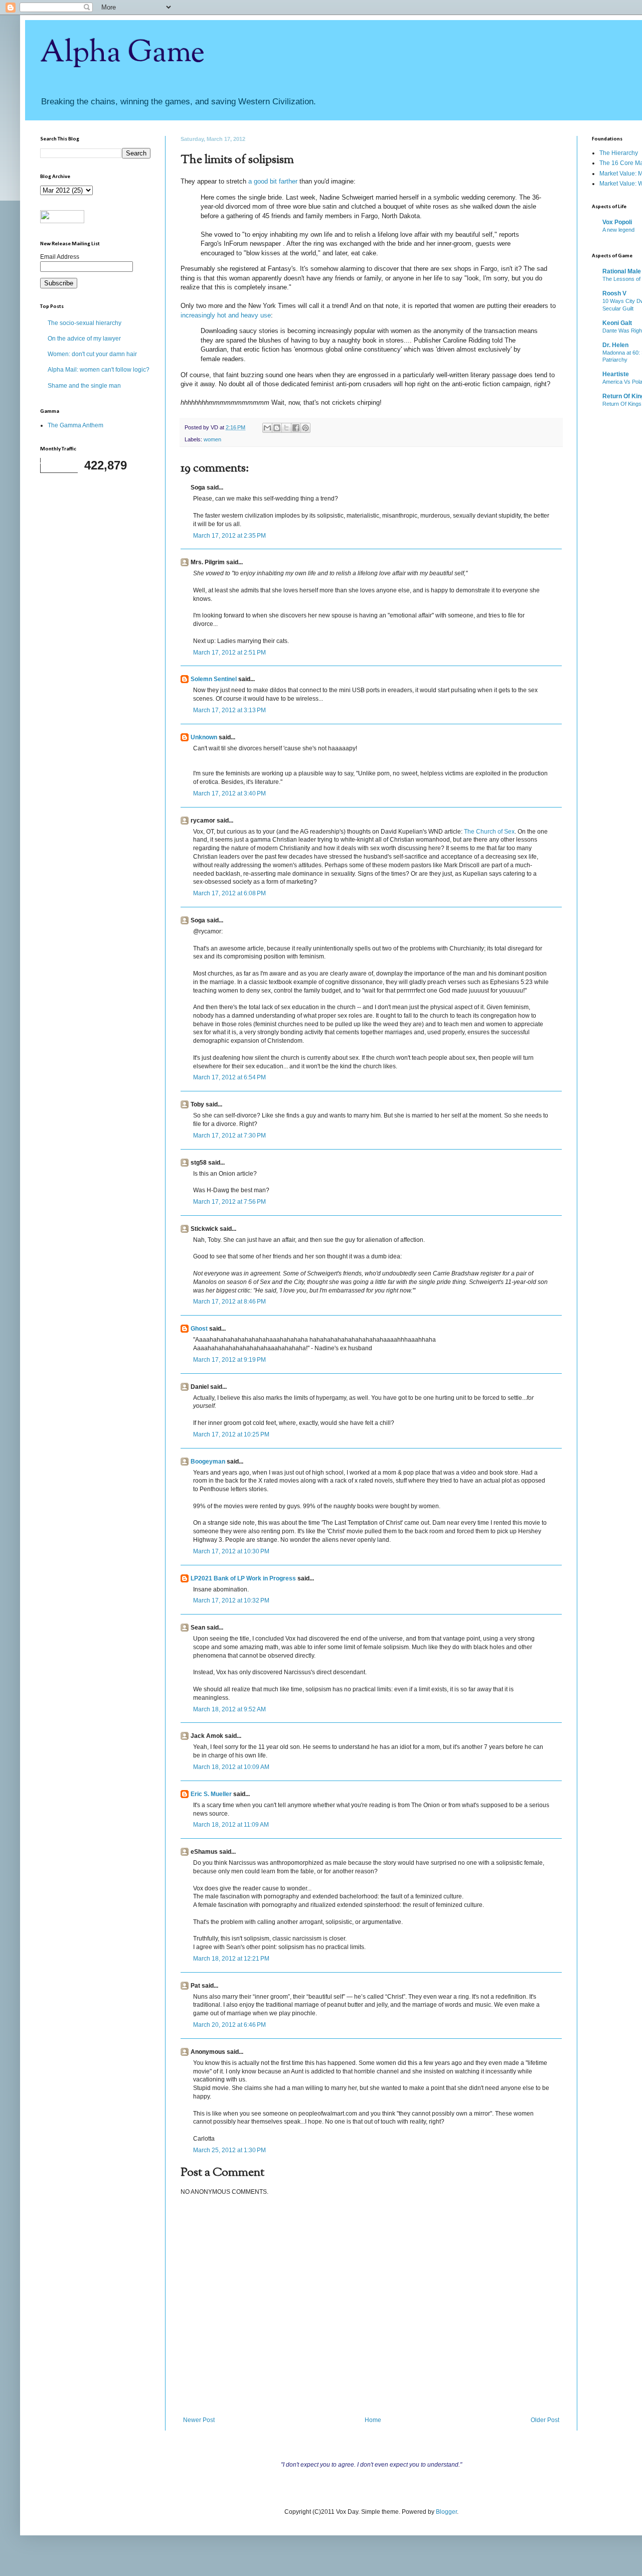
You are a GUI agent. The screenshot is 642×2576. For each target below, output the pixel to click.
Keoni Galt (617, 323)
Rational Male (622, 271)
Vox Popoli (617, 222)
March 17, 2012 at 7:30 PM (229, 1136)
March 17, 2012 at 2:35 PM (229, 536)
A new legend (618, 230)
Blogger (446, 2512)
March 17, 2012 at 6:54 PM (229, 1077)
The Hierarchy (619, 153)
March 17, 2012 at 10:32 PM (231, 1600)
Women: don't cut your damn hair (92, 354)
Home (373, 2420)
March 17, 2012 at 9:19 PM (229, 1360)
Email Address (60, 257)
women (212, 439)
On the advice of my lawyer (84, 339)
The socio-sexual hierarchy (85, 323)
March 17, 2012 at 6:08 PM (229, 893)
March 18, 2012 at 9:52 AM (229, 1709)
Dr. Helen (615, 345)
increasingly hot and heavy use (226, 315)
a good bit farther (273, 181)
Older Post (545, 2420)
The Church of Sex (489, 832)
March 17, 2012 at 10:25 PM (231, 1434)
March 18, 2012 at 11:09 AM (231, 1825)
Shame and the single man (84, 386)
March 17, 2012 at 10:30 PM (231, 1551)
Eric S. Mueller (211, 1794)
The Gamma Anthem (75, 425)
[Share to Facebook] (296, 428)
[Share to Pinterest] (305, 428)
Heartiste (616, 374)
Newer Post (199, 2420)
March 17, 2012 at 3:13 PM (229, 710)
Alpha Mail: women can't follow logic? (99, 370)
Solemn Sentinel (214, 679)
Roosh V (614, 293)
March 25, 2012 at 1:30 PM (229, 2150)
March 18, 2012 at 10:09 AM (231, 1767)
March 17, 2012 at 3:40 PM (229, 793)
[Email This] (267, 428)
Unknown (204, 737)
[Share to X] (286, 428)
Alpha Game (122, 53)
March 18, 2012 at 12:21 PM (231, 1959)
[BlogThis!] (277, 428)
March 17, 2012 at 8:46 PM (229, 1302)
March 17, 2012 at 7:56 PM (229, 1202)
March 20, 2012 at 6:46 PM (229, 2025)
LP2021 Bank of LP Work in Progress (243, 1578)
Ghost (199, 1329)
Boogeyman (208, 1462)
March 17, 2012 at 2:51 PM (229, 653)
